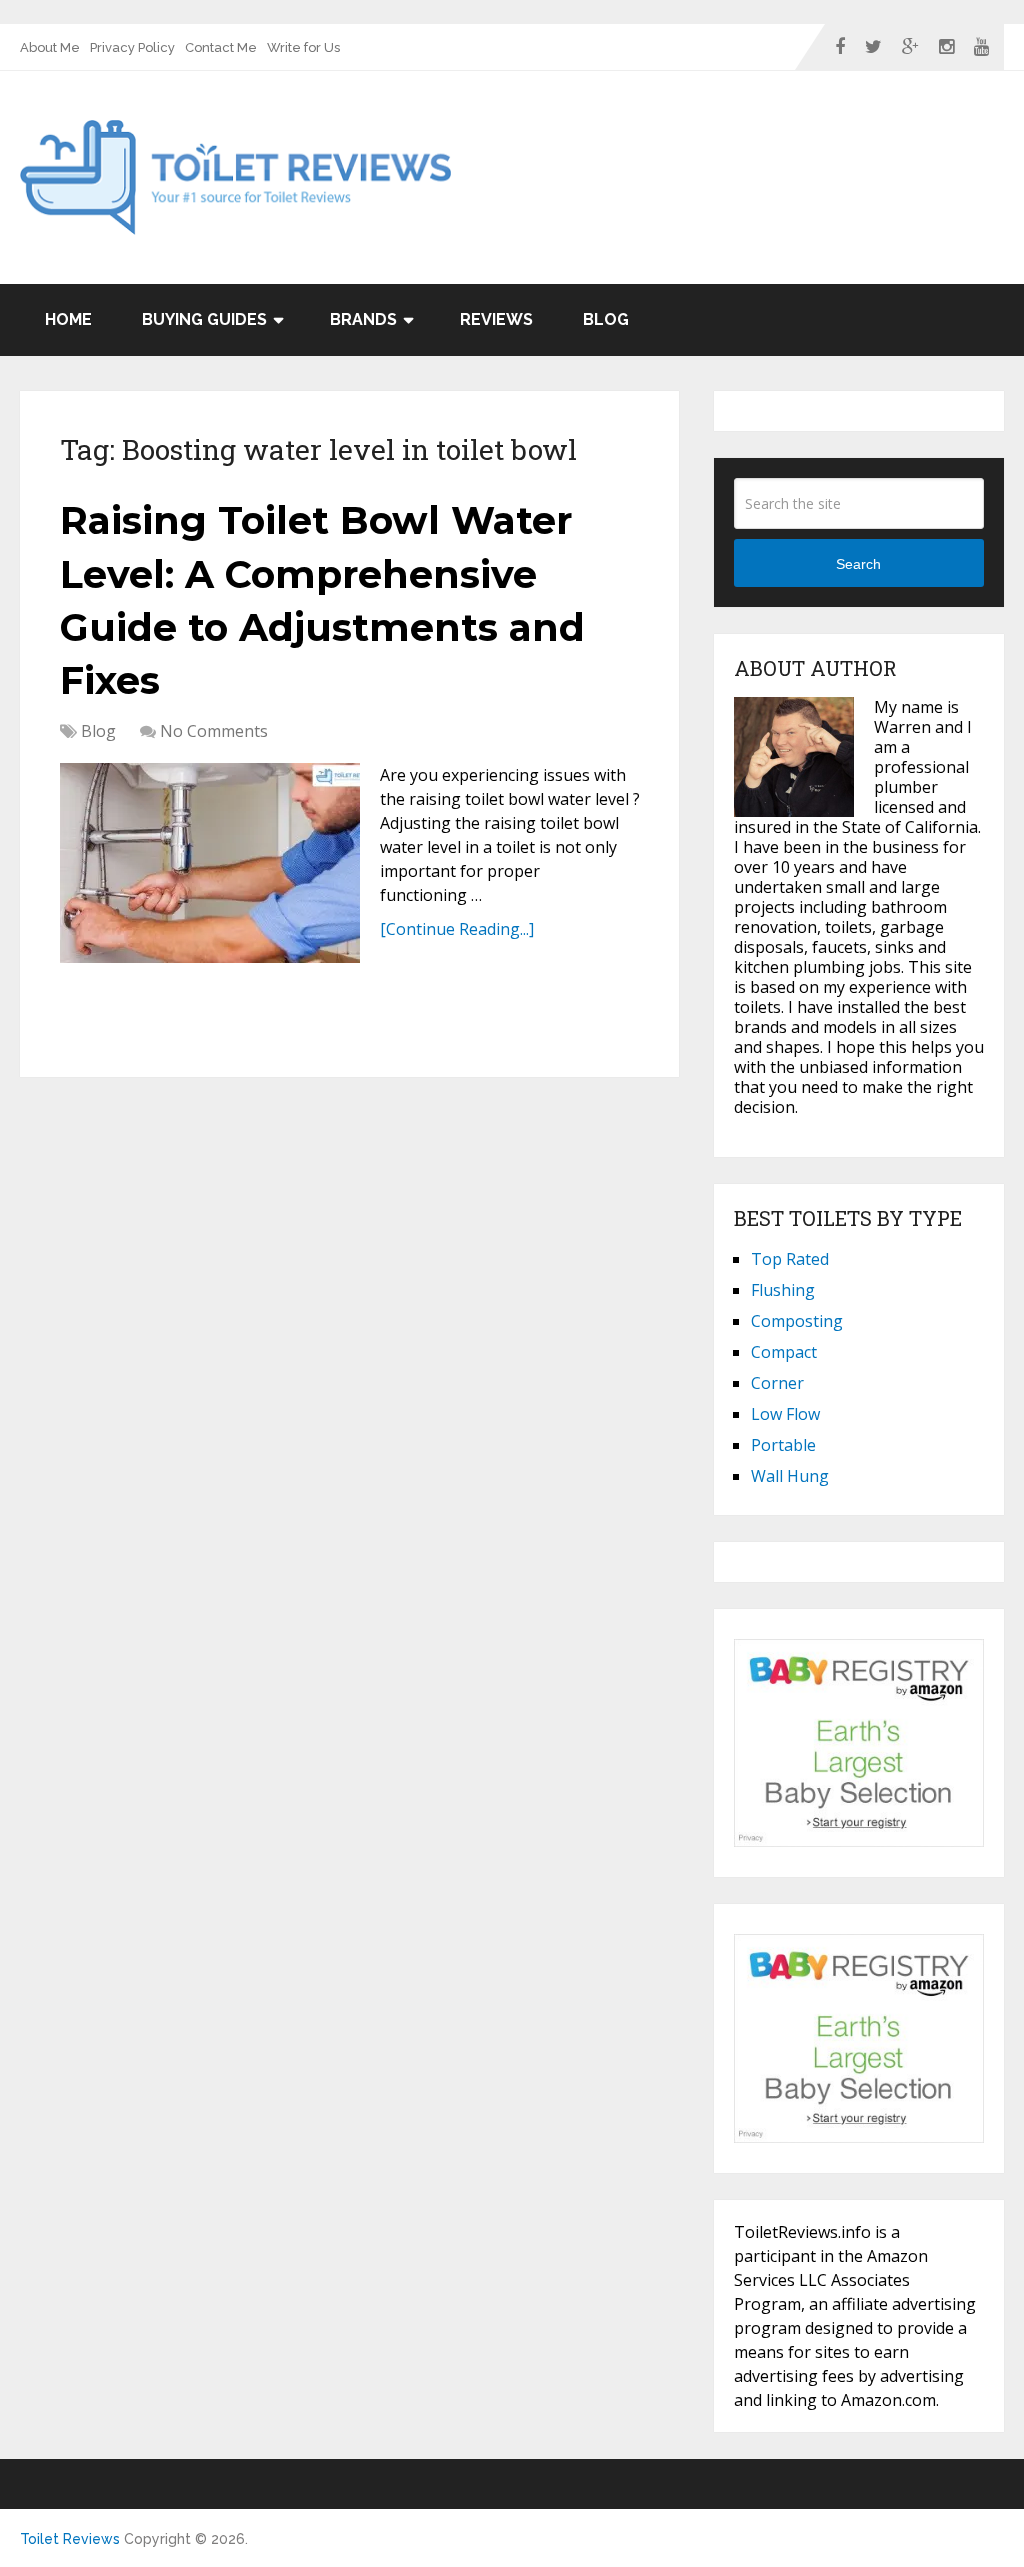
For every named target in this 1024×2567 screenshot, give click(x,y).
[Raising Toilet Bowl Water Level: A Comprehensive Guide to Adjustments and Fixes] (210, 863)
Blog (606, 319)
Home (68, 319)
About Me (50, 47)
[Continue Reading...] (457, 929)
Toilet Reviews (70, 2539)
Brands (363, 319)
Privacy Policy (132, 47)
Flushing (783, 1290)
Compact (784, 1352)
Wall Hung (790, 1476)
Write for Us (303, 47)
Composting (797, 1321)
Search (858, 564)
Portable (783, 1445)
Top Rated (790, 1259)
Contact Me (221, 47)
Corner (777, 1383)
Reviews (496, 319)
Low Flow (785, 1414)
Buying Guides (204, 319)
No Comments (214, 731)
